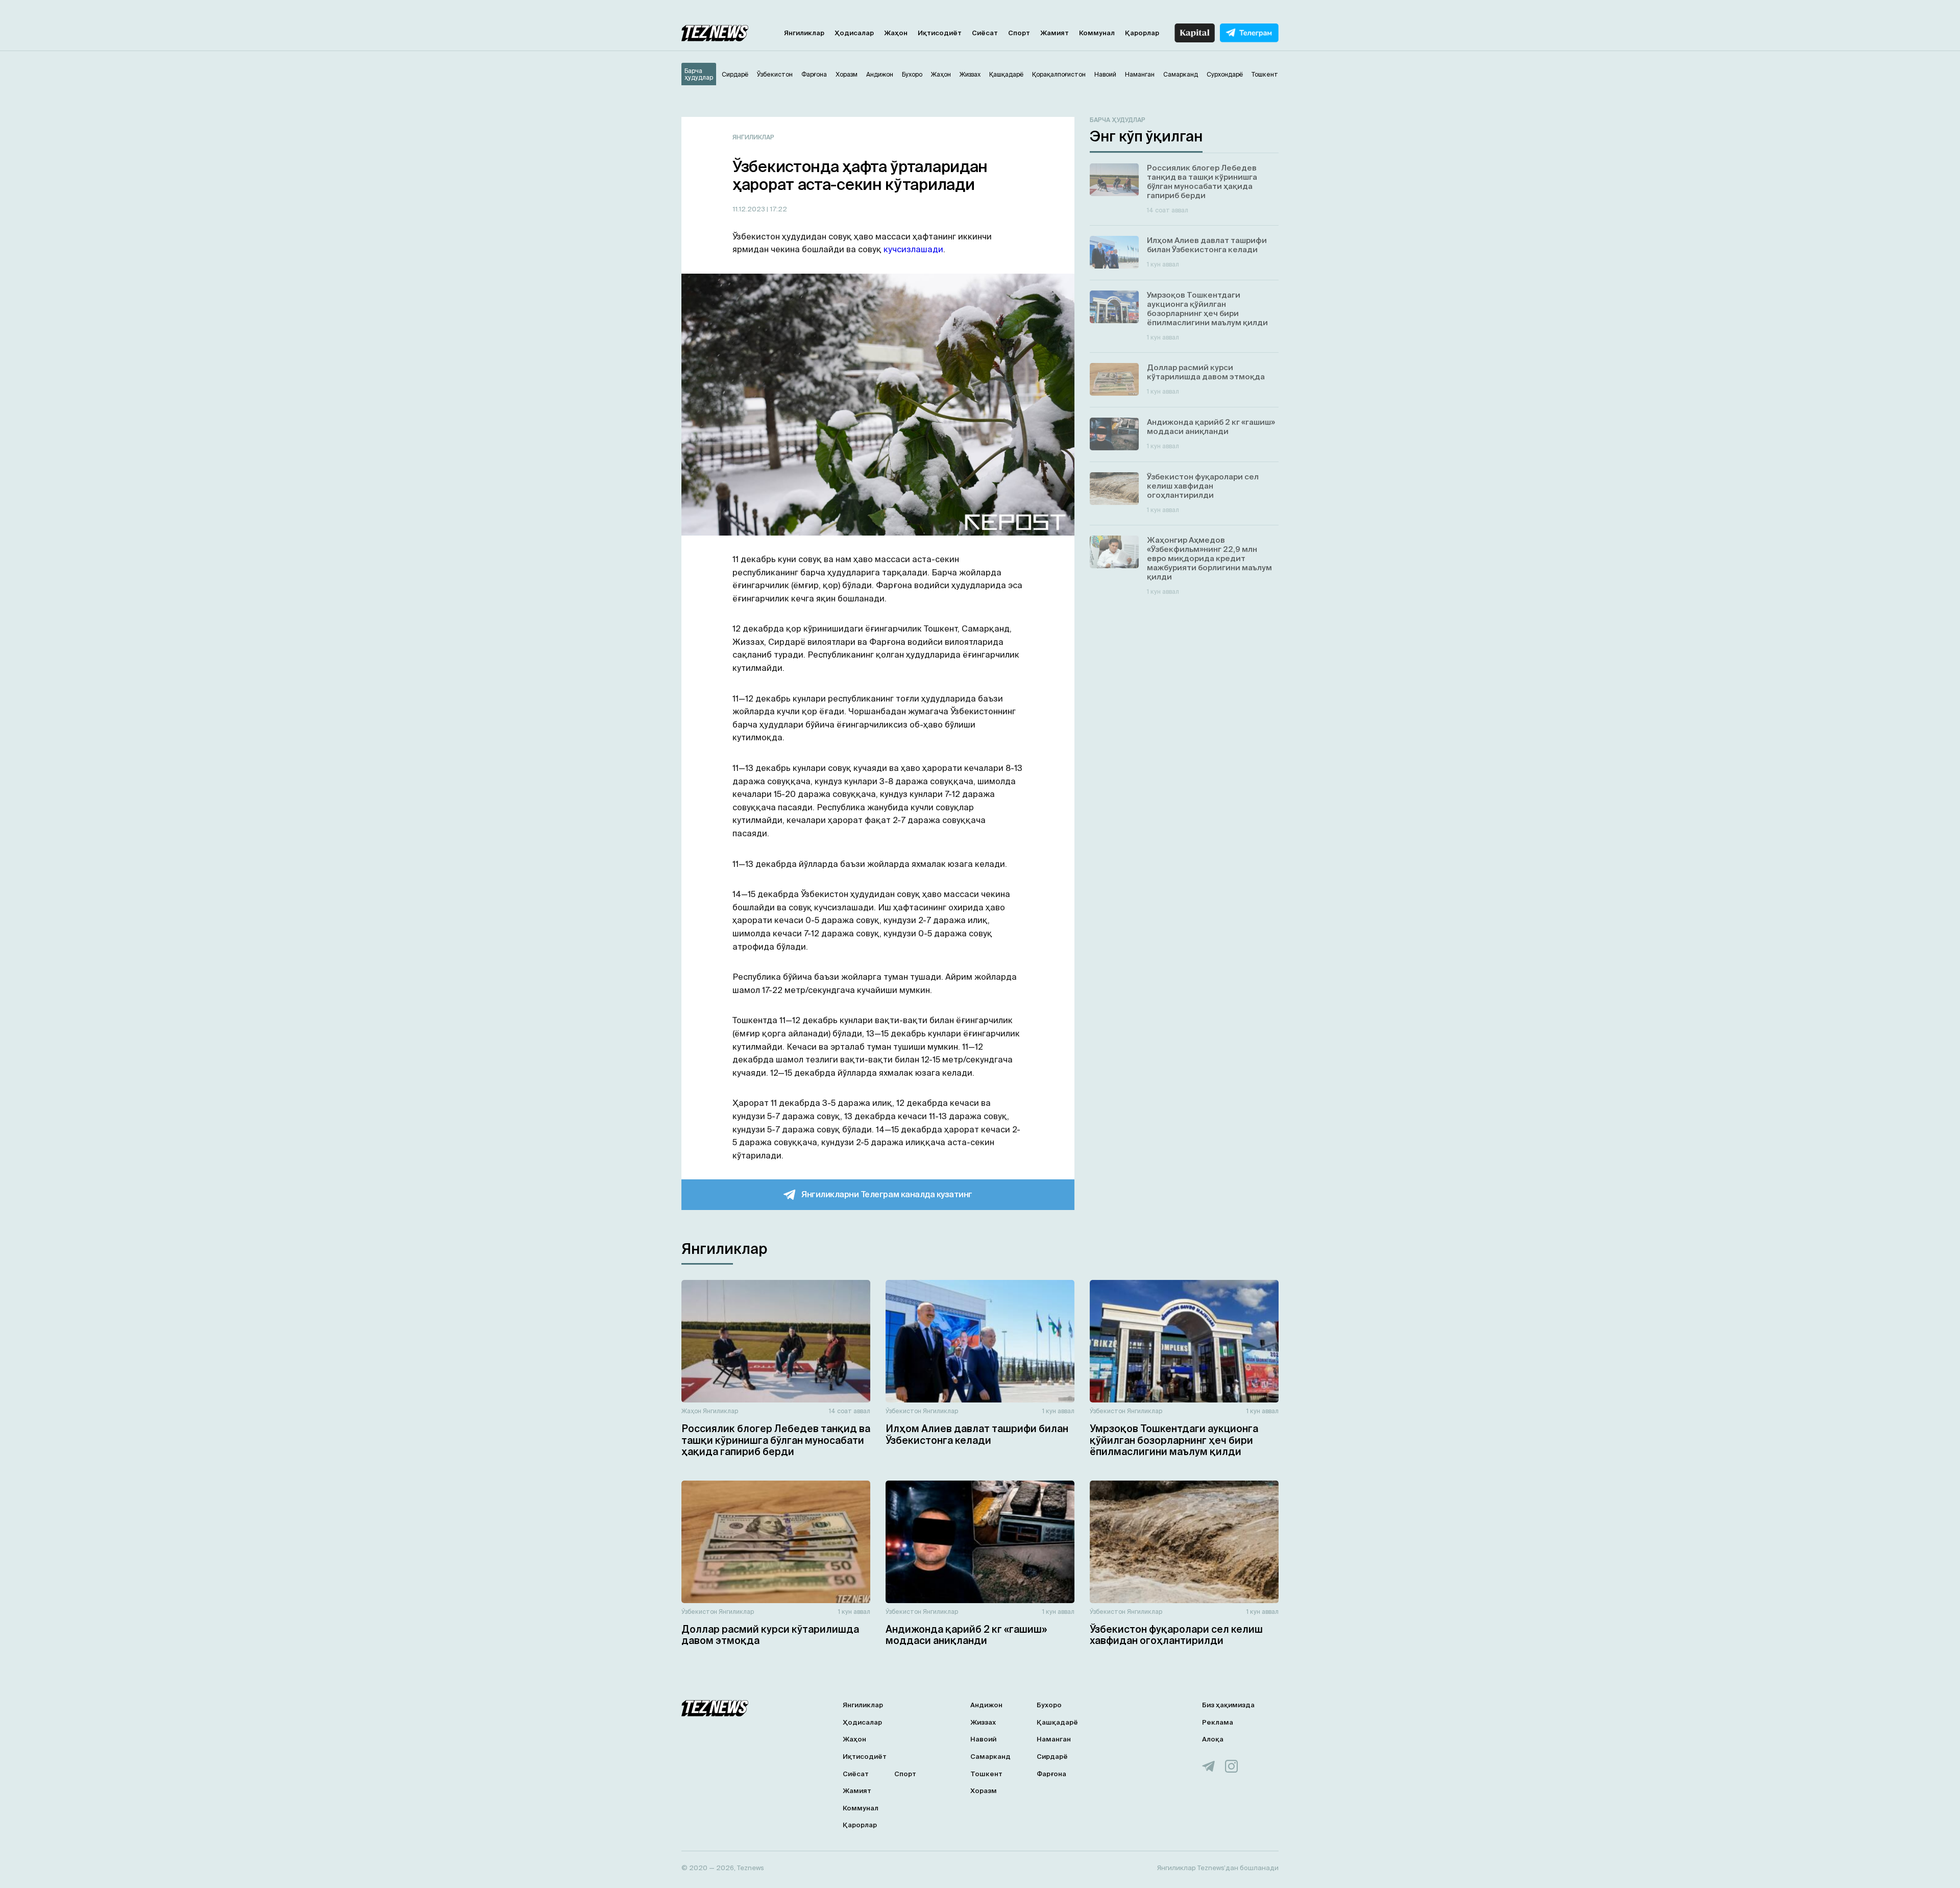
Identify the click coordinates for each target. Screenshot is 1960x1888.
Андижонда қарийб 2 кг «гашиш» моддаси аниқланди (966, 1635)
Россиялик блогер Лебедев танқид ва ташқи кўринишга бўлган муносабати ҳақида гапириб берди (776, 1440)
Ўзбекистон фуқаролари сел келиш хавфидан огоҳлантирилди (1176, 1635)
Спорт (1019, 33)
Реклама (1218, 1722)
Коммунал (1097, 33)
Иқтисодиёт (940, 33)
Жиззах (983, 1722)
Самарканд (990, 1757)
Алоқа (1213, 1739)
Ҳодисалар (854, 33)
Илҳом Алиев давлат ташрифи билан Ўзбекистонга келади (977, 1434)
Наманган (1054, 1739)
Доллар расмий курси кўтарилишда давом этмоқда (770, 1635)
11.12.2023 (750, 209)
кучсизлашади (913, 249)
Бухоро (1049, 1705)
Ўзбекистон (903, 1411)
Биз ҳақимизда (1228, 1705)
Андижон (986, 1705)
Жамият (1055, 33)
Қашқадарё (1057, 1722)
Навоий (983, 1739)
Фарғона (1051, 1774)
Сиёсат (985, 33)
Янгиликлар (804, 33)
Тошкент (986, 1774)
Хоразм (984, 1791)
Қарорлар (1142, 33)
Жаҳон (896, 33)
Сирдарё (1052, 1757)
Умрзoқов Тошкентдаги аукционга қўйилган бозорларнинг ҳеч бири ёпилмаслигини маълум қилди (1174, 1440)
